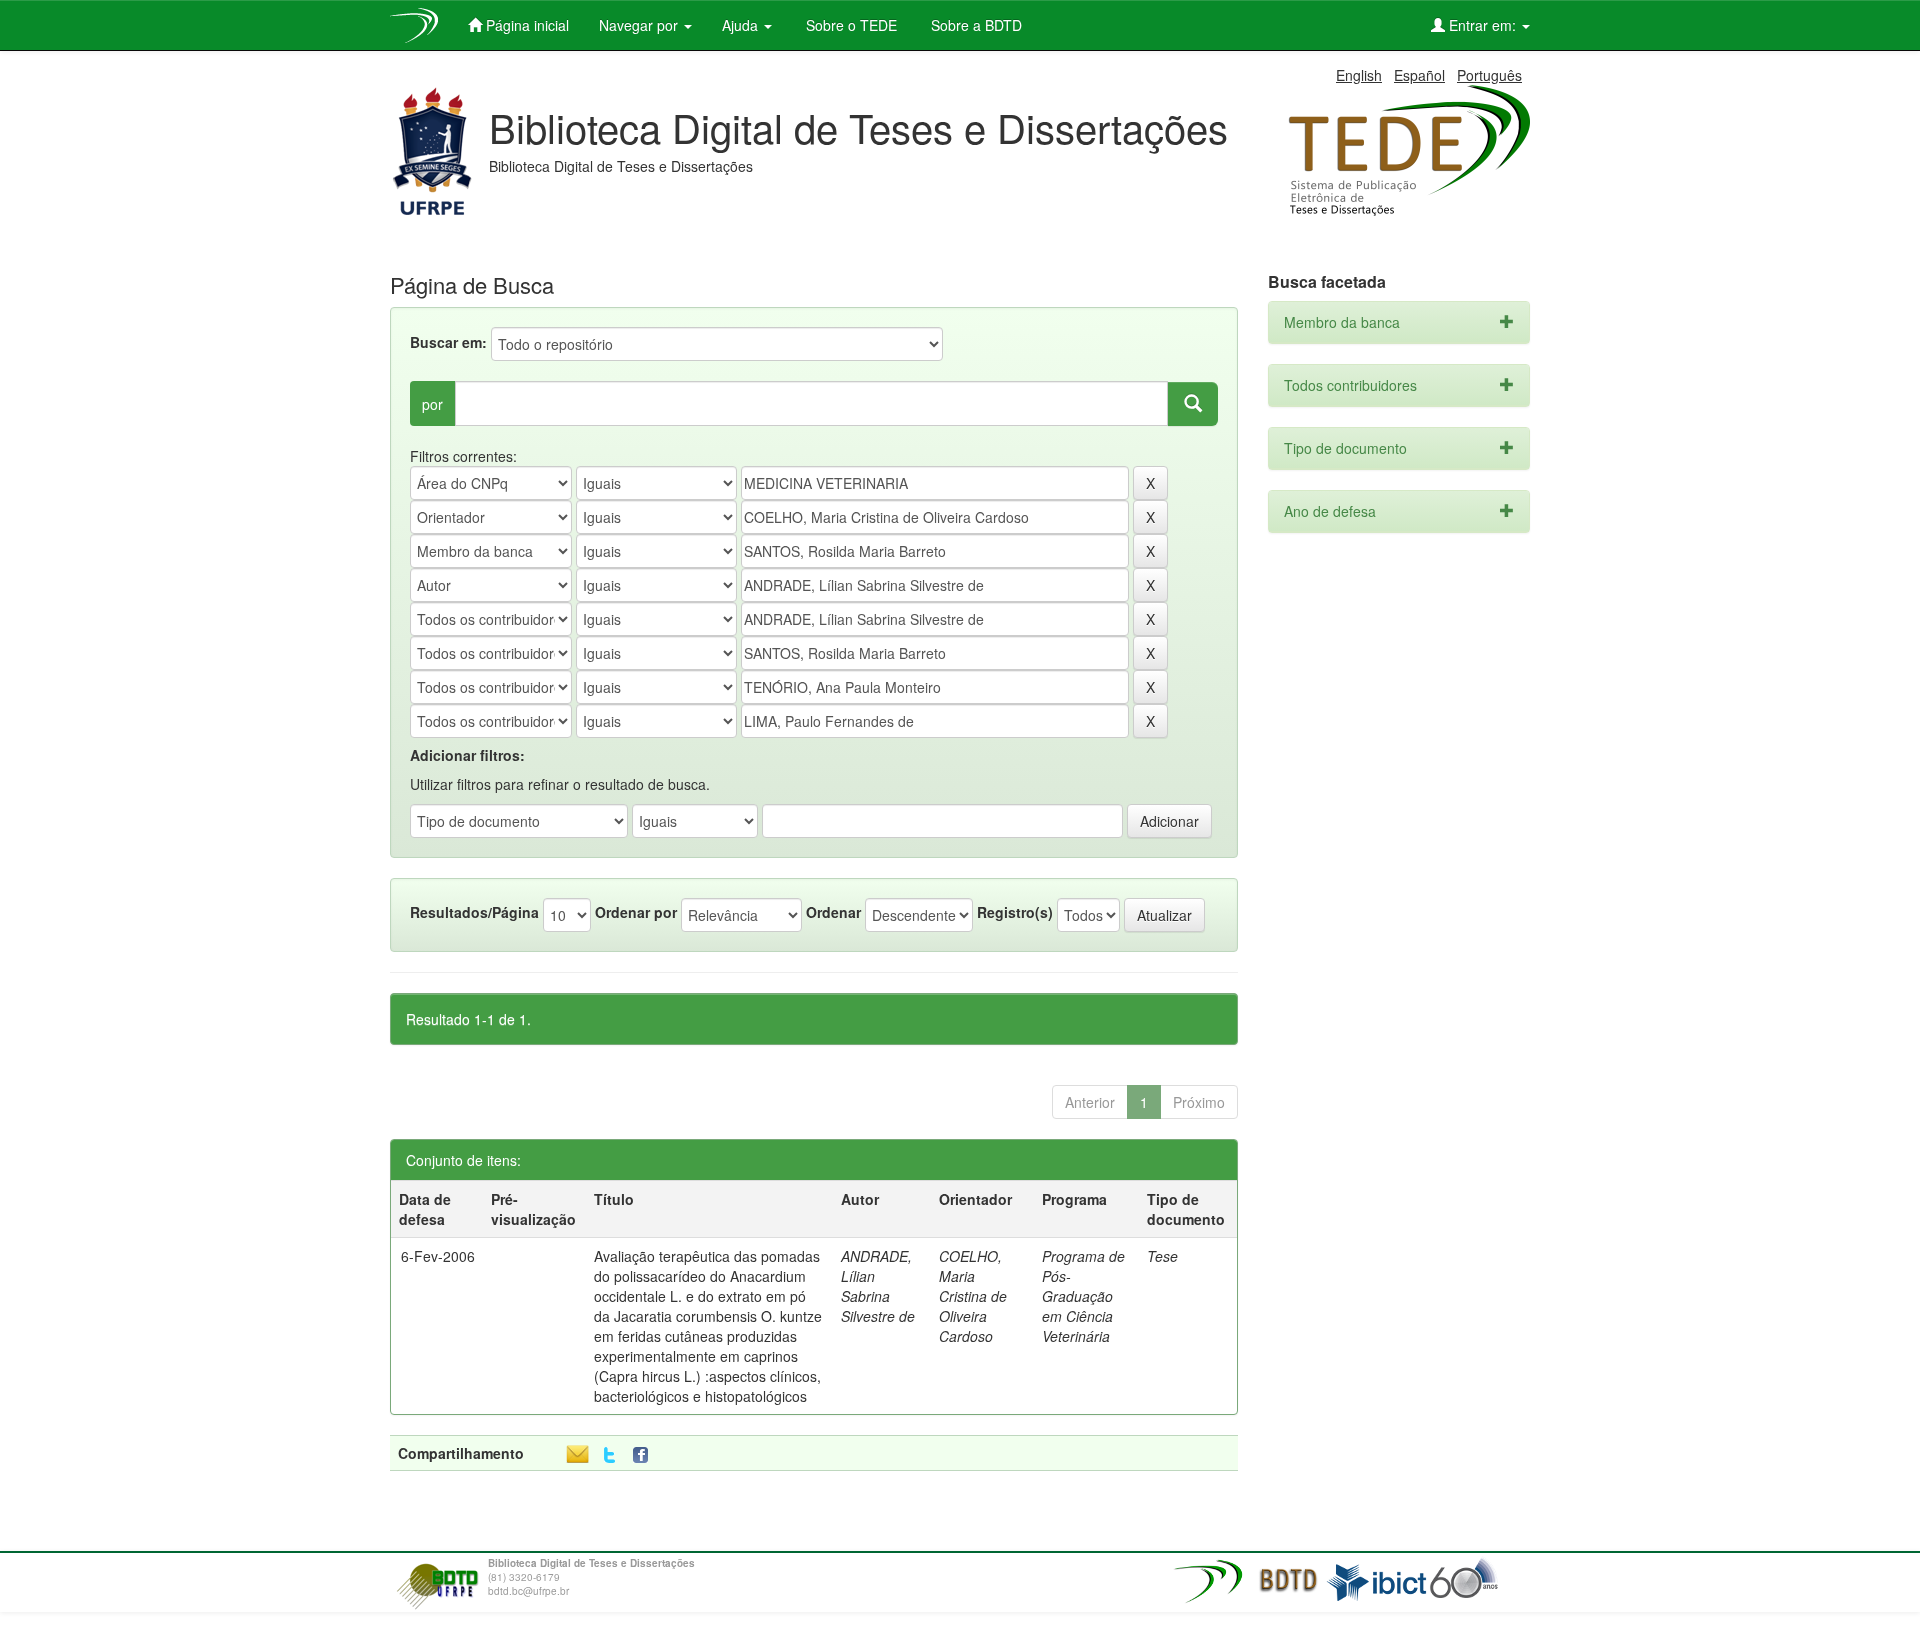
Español (1419, 75)
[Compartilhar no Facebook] (645, 1455)
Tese (1162, 1256)
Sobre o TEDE (849, 25)
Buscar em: (448, 342)
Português (1489, 75)
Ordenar (833, 912)
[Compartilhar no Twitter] (609, 1455)
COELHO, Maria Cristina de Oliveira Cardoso (973, 1296)
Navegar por (640, 25)
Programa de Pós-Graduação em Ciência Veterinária (1083, 1296)
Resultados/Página (474, 912)
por (432, 404)
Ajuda (742, 25)
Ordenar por (636, 912)
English (1359, 75)
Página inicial (525, 25)
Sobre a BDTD (974, 25)
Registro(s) (1015, 912)
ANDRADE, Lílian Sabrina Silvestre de (878, 1286)
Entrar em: (1482, 25)
